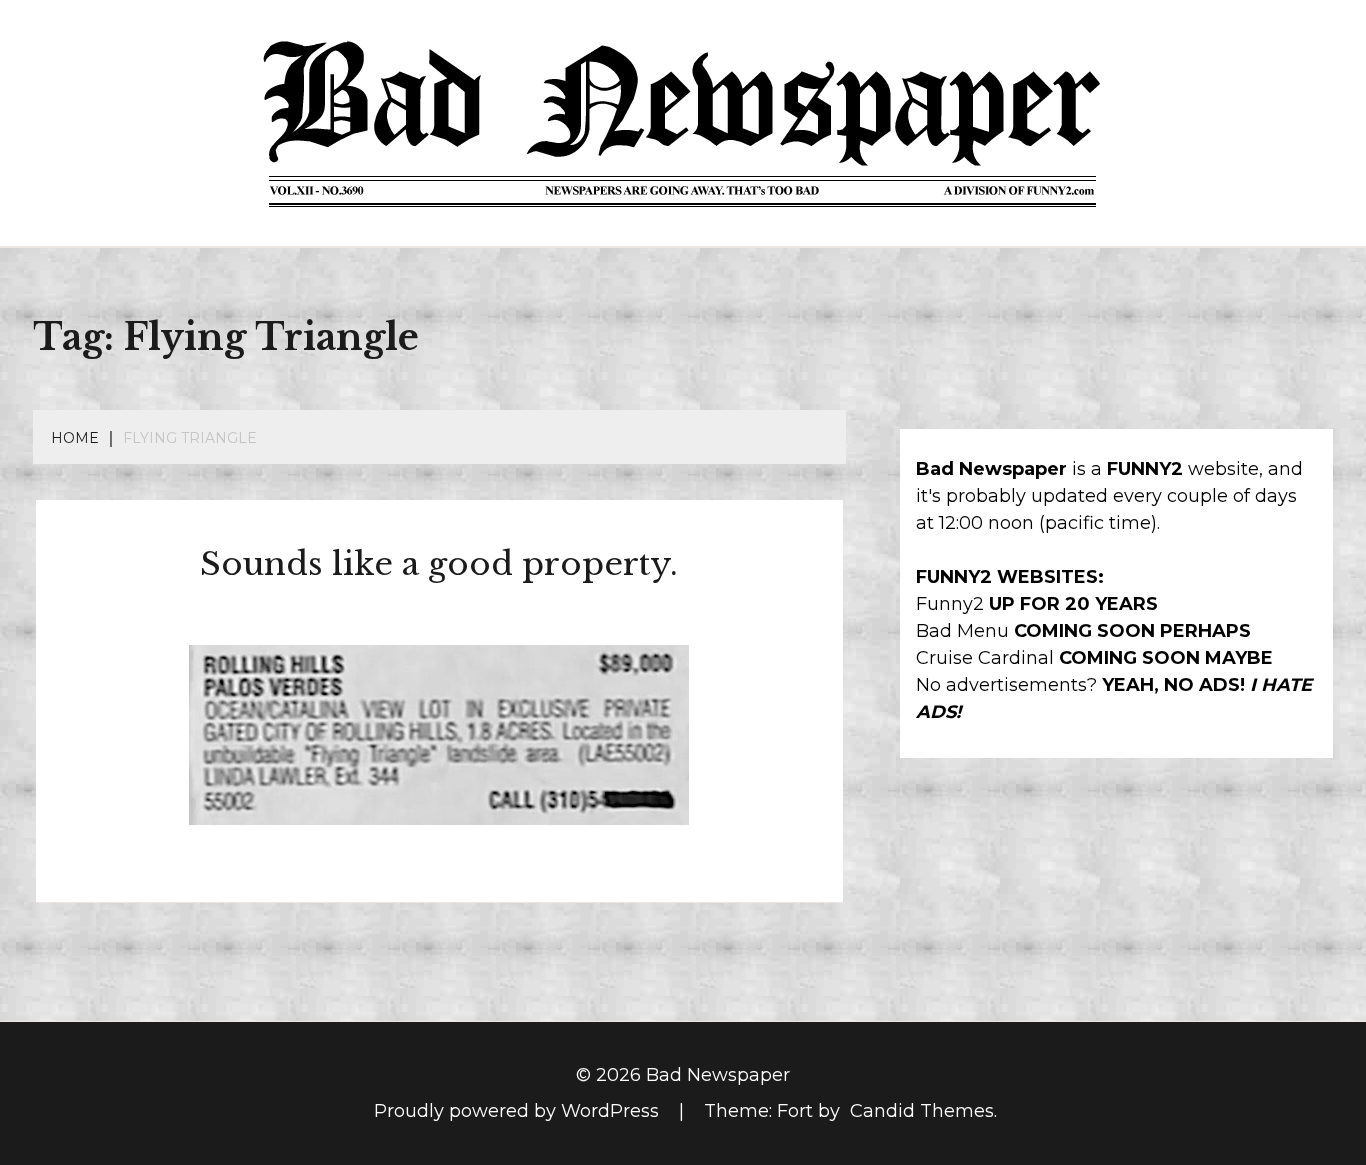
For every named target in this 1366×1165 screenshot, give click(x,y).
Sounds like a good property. (439, 564)
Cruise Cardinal (985, 658)
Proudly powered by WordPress (519, 1111)
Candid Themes (922, 1111)
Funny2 (950, 604)
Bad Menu (962, 631)
